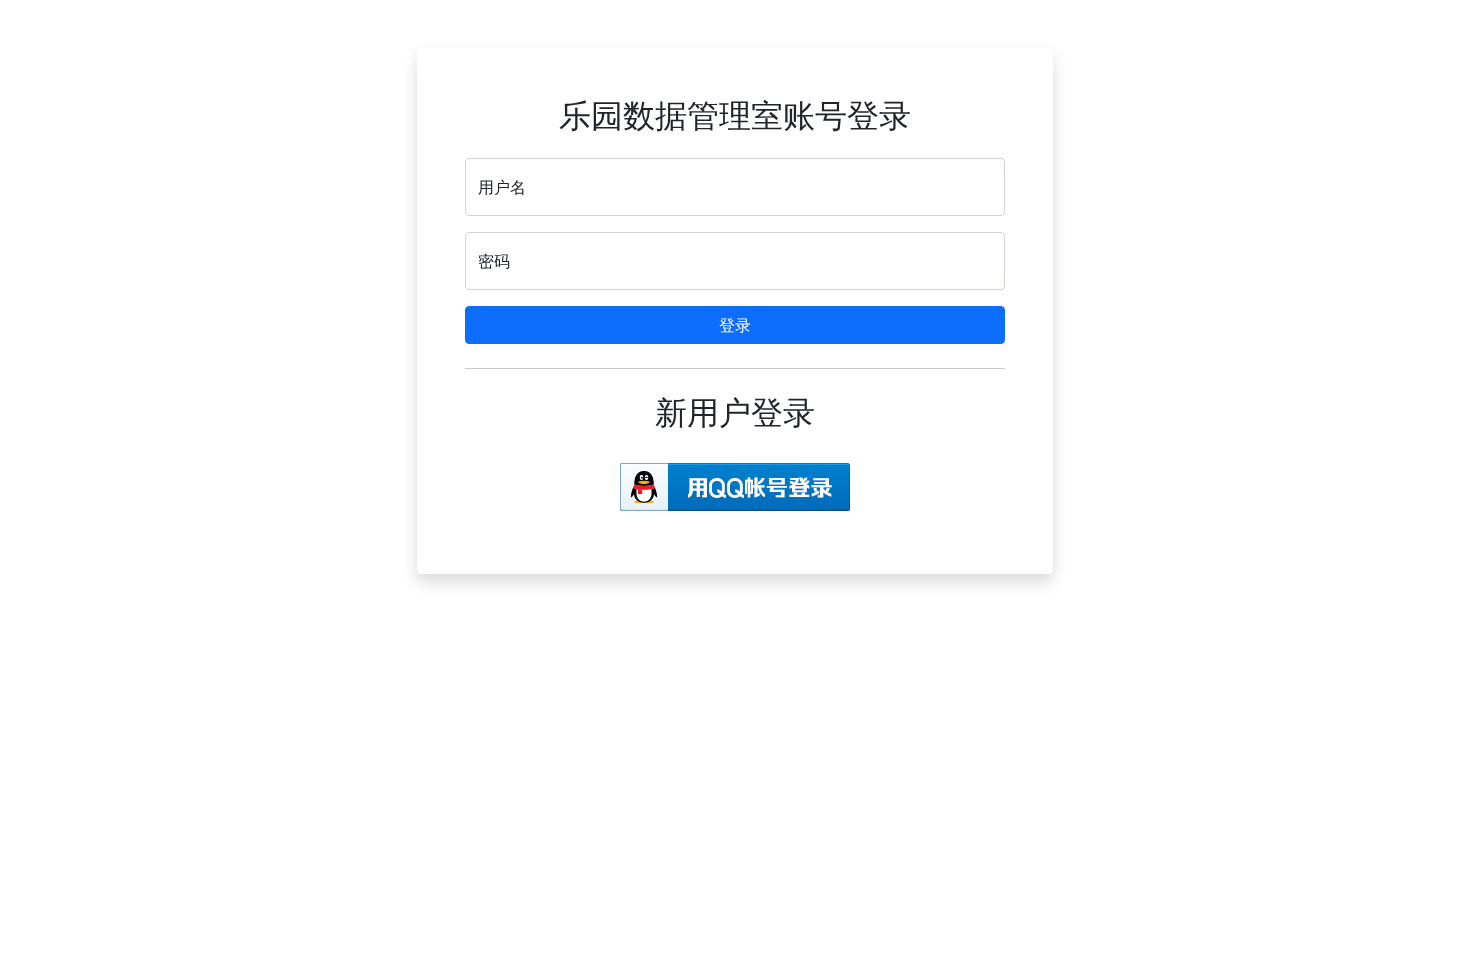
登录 (735, 325)
